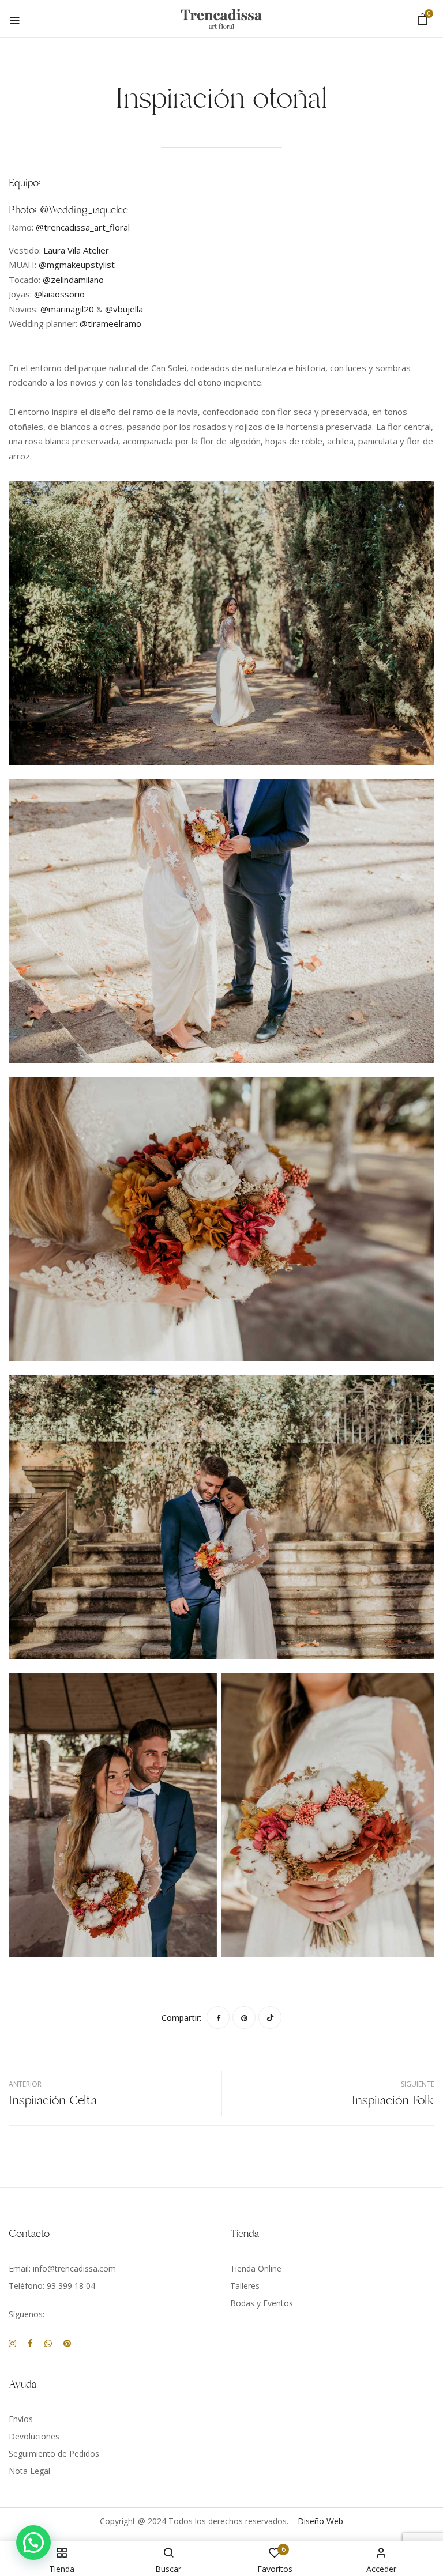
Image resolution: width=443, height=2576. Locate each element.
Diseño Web (320, 2521)
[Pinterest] (244, 2017)
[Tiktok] (270, 2017)
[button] (423, 19)
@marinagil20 (67, 309)
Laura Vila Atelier (75, 250)
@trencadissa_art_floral (83, 227)
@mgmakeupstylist (77, 265)
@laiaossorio (59, 294)
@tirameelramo (110, 323)
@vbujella (124, 309)
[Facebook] (218, 2017)
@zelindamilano (73, 280)
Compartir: (181, 2018)
